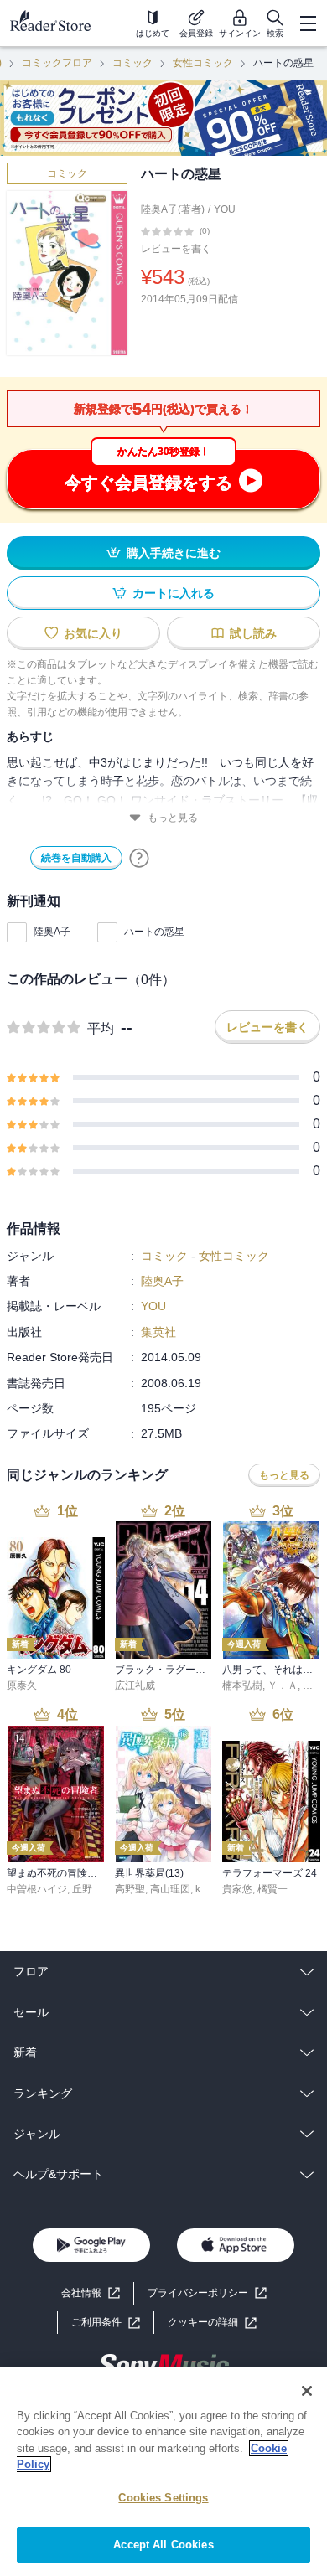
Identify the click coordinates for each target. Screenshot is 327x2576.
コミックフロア (57, 63)
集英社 (158, 1332)
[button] (212, 2323)
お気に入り (93, 633)
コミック (132, 63)
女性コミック (203, 63)
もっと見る (173, 818)
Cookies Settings (163, 2498)
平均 (101, 1028)
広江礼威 (135, 1685)
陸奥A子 (52, 932)
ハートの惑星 (154, 932)
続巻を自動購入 (76, 858)
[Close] (307, 2391)
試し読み (253, 633)
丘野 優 (88, 1889)
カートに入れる (174, 593)
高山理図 (170, 1889)
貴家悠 (237, 1889)
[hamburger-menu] (308, 23)
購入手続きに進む (174, 553)
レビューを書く (176, 249)
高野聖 (130, 1889)
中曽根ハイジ (37, 1889)
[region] (163, 2472)
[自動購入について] (139, 858)
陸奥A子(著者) (173, 209)
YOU (225, 209)
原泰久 (22, 1685)
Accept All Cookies (163, 2545)
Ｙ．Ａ (283, 1685)
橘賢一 (272, 1889)
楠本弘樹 (242, 1685)
